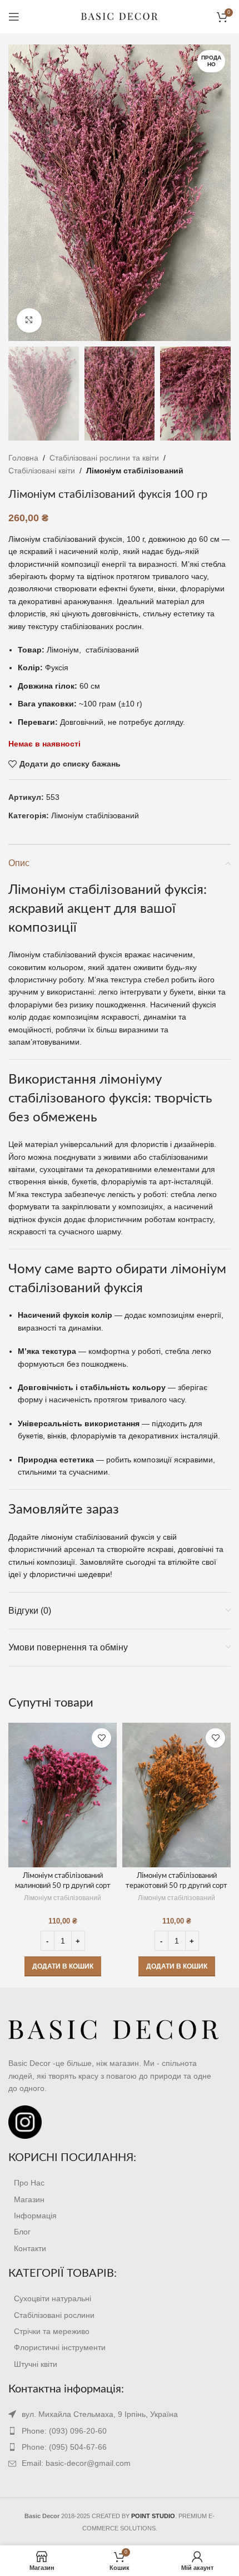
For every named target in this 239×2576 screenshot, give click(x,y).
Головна (23, 458)
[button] (63, 1966)
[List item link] (120, 2183)
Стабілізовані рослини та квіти (104, 458)
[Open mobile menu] (14, 17)
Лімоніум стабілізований (135, 471)
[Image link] (114, 2030)
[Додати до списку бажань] (101, 1738)
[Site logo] (120, 16)
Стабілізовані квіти (42, 471)
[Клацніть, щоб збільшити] (29, 321)
